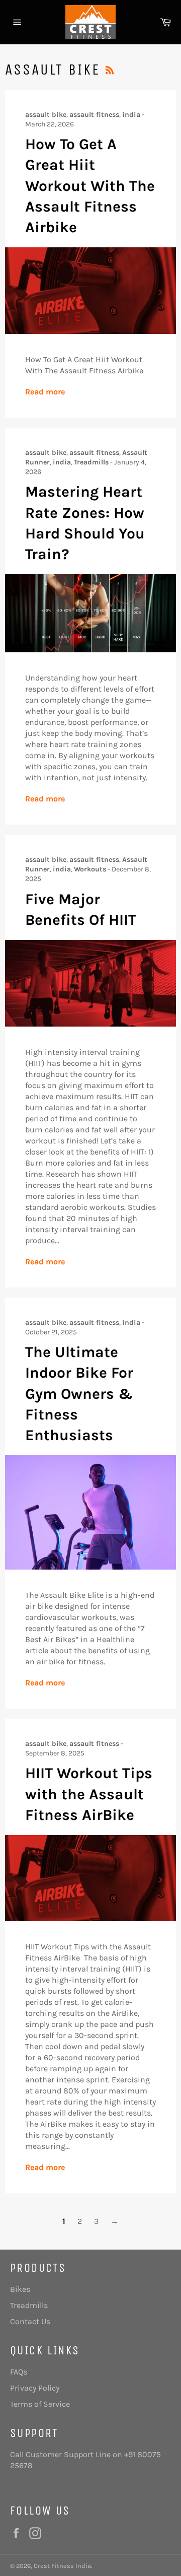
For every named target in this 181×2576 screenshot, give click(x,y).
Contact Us (30, 2321)
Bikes (20, 2289)
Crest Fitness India (62, 2566)
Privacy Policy (35, 2388)
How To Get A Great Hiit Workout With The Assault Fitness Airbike (90, 186)
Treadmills (29, 2305)
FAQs (19, 2372)
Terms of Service (40, 2404)
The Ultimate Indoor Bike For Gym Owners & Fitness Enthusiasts (79, 1394)
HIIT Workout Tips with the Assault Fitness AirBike (89, 1794)
